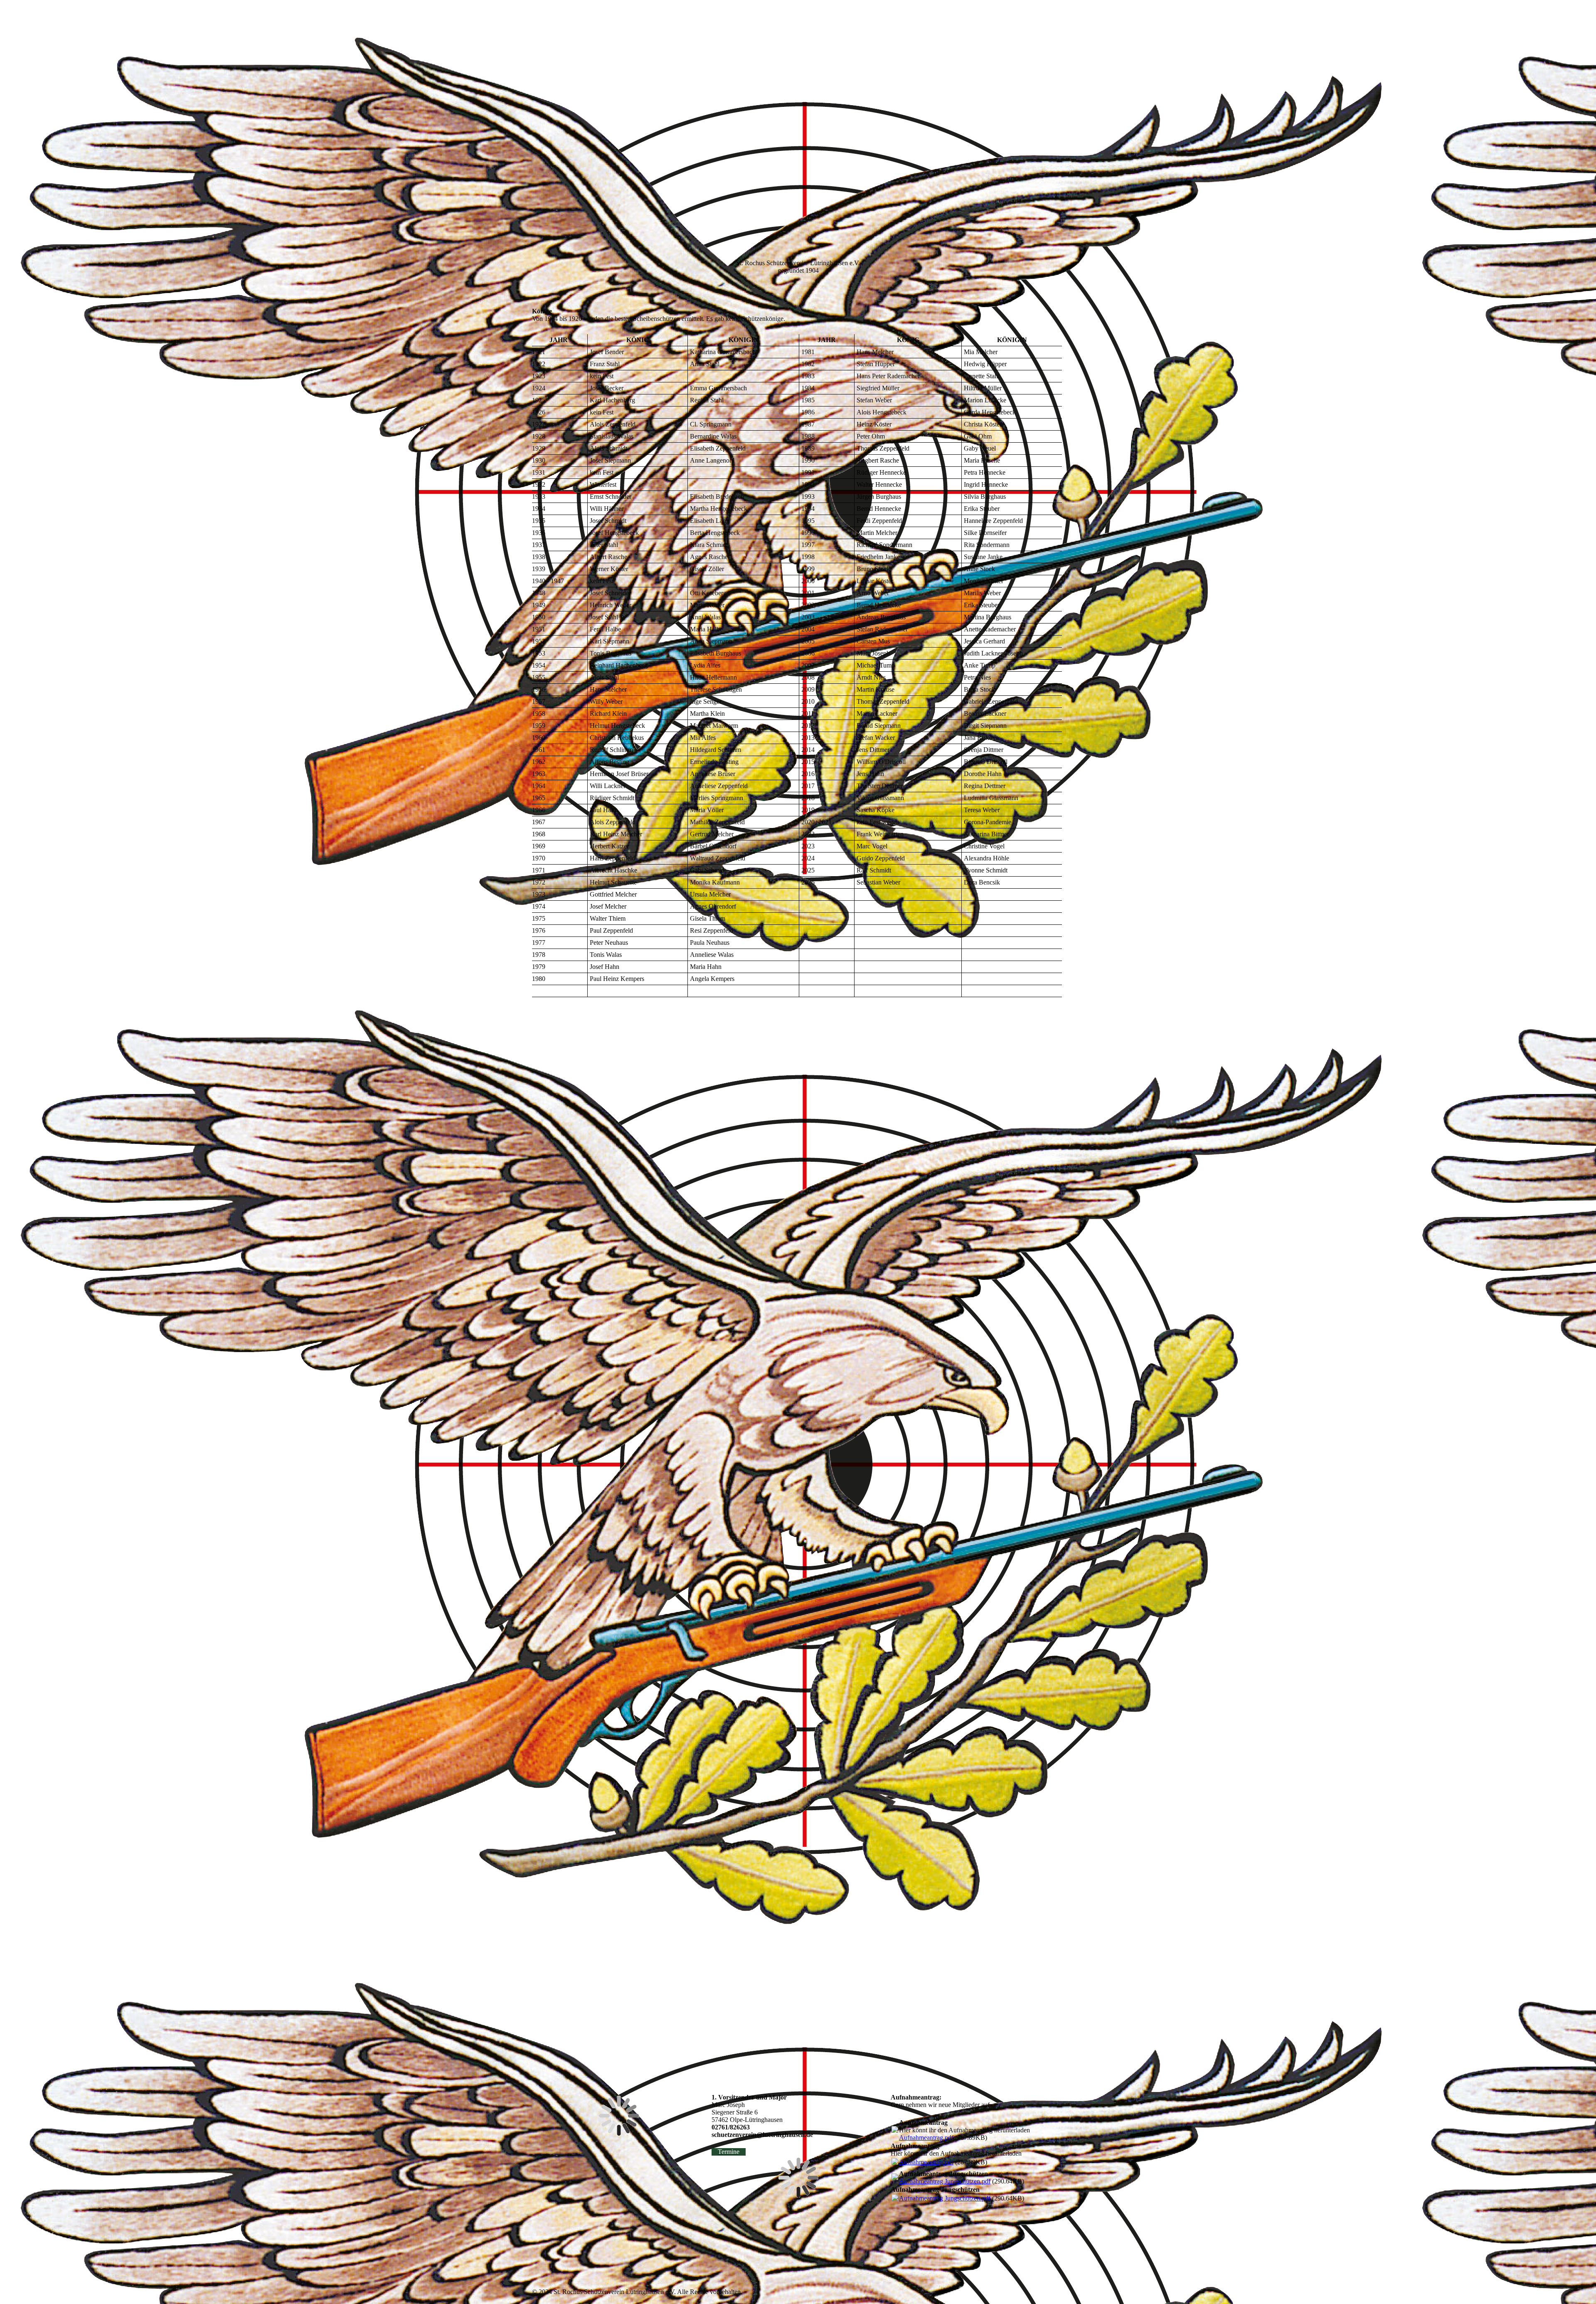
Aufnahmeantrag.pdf (926, 2138)
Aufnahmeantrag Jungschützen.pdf (945, 2181)
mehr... (541, 2064)
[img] (601, 45)
